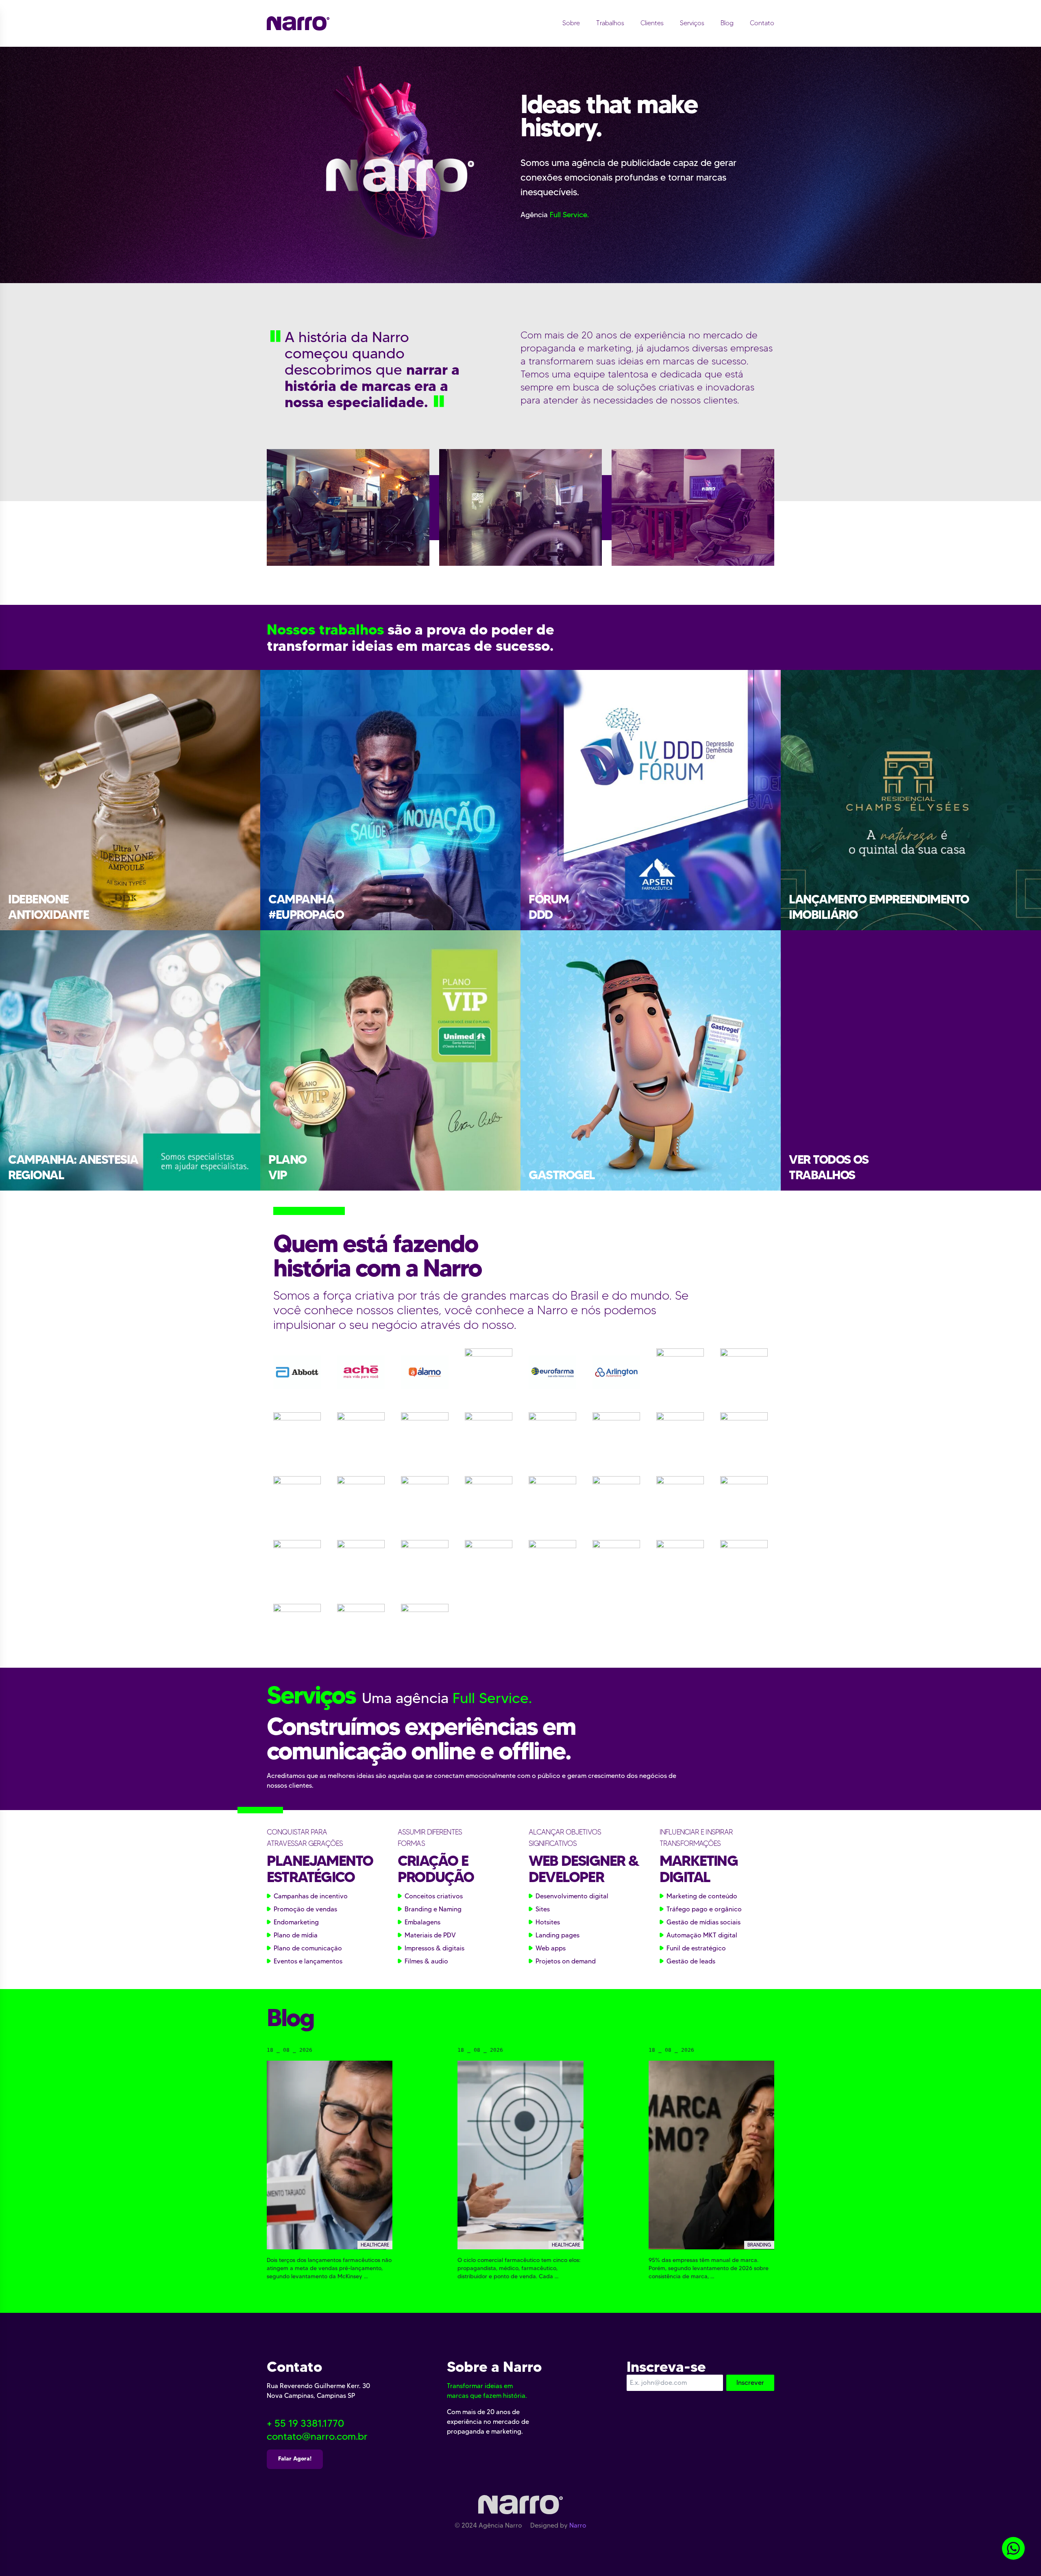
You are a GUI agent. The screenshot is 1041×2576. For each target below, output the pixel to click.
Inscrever (750, 2383)
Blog (727, 23)
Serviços (692, 23)
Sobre (571, 23)
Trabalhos (610, 23)
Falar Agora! (295, 2458)
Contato (762, 23)
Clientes (652, 23)
